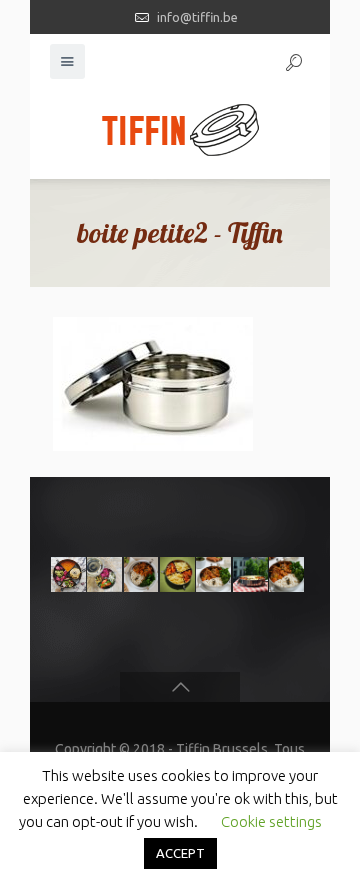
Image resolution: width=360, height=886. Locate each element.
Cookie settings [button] (271, 821)
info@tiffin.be (197, 17)
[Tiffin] (180, 129)
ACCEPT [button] (180, 853)
